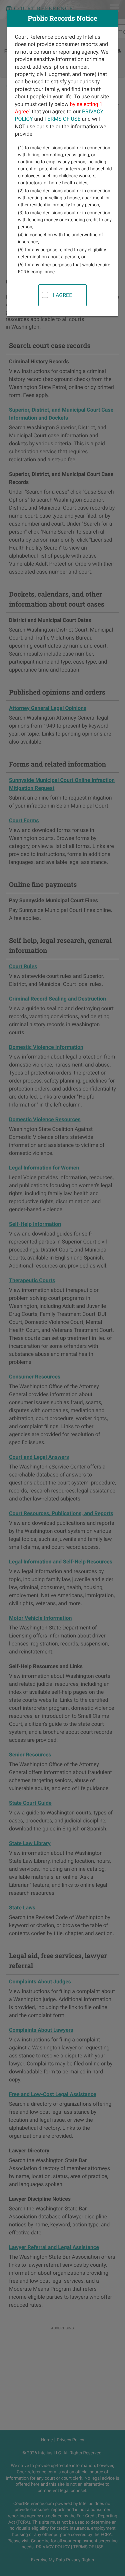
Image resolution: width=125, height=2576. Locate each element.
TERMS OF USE (62, 119)
